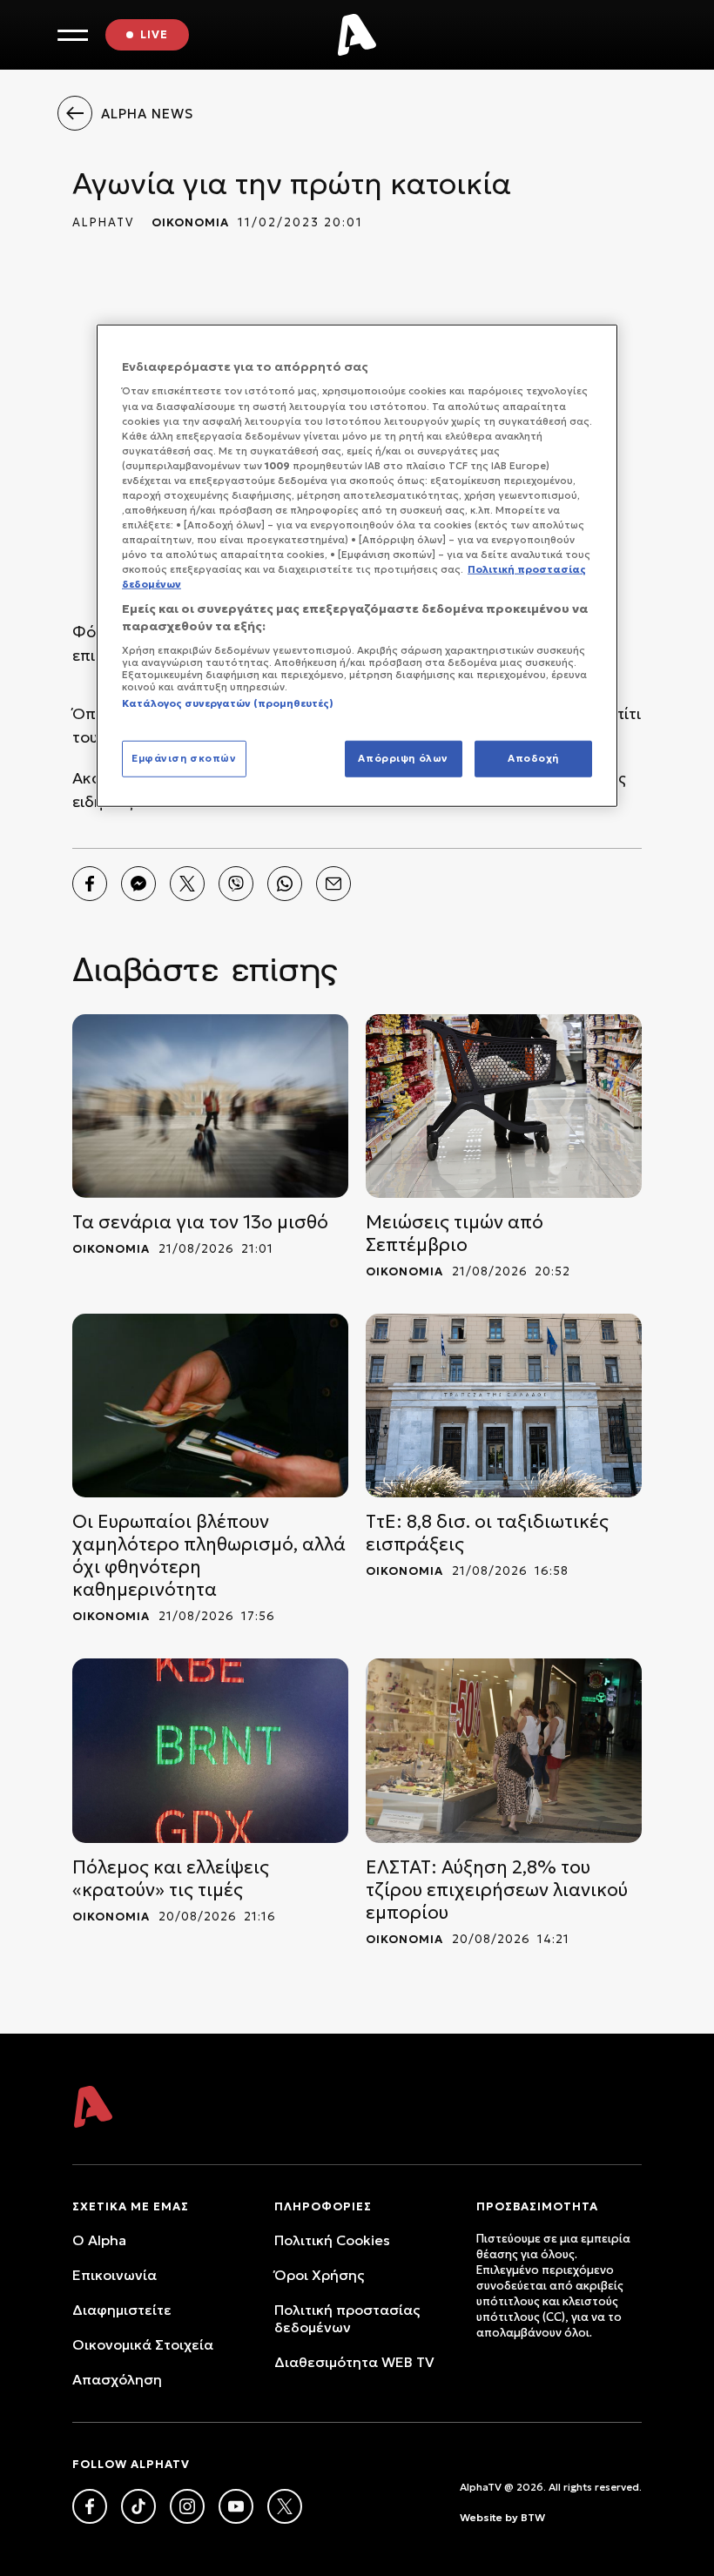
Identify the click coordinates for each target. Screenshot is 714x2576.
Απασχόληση (117, 2379)
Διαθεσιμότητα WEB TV (354, 2362)
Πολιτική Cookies (332, 2240)
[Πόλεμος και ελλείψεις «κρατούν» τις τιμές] (210, 1750)
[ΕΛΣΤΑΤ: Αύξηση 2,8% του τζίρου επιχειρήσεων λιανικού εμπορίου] (504, 1750)
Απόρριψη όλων (403, 758)
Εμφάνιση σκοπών (184, 758)
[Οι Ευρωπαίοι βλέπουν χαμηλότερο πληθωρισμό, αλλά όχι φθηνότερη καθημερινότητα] (210, 1406)
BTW (533, 2517)
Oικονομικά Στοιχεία (143, 2344)
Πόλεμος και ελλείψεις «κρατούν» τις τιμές (171, 1879)
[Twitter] (187, 884)
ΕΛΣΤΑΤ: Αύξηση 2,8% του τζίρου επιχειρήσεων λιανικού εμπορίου (497, 1890)
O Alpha (99, 2240)
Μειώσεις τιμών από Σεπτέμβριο (455, 1234)
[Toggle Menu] (73, 35)
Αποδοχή (533, 758)
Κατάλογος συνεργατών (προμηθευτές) (228, 703)
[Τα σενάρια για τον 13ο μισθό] (210, 1106)
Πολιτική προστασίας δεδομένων (347, 2318)
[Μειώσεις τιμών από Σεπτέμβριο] (504, 1106)
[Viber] (236, 884)
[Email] (333, 884)
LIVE (154, 34)
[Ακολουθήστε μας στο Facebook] (90, 2506)
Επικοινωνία (115, 2275)
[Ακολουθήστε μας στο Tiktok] (138, 2506)
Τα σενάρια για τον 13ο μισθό (200, 1222)
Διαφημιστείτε (122, 2310)
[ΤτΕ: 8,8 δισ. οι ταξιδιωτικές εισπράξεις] (504, 1406)
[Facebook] (90, 884)
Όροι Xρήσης (319, 2275)
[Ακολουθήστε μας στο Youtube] (236, 2506)
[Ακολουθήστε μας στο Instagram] (187, 2506)
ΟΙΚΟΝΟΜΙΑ (190, 222)
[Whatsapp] (285, 884)
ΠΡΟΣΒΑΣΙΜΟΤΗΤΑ (537, 2206)
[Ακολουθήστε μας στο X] (285, 2506)
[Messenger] (138, 884)
